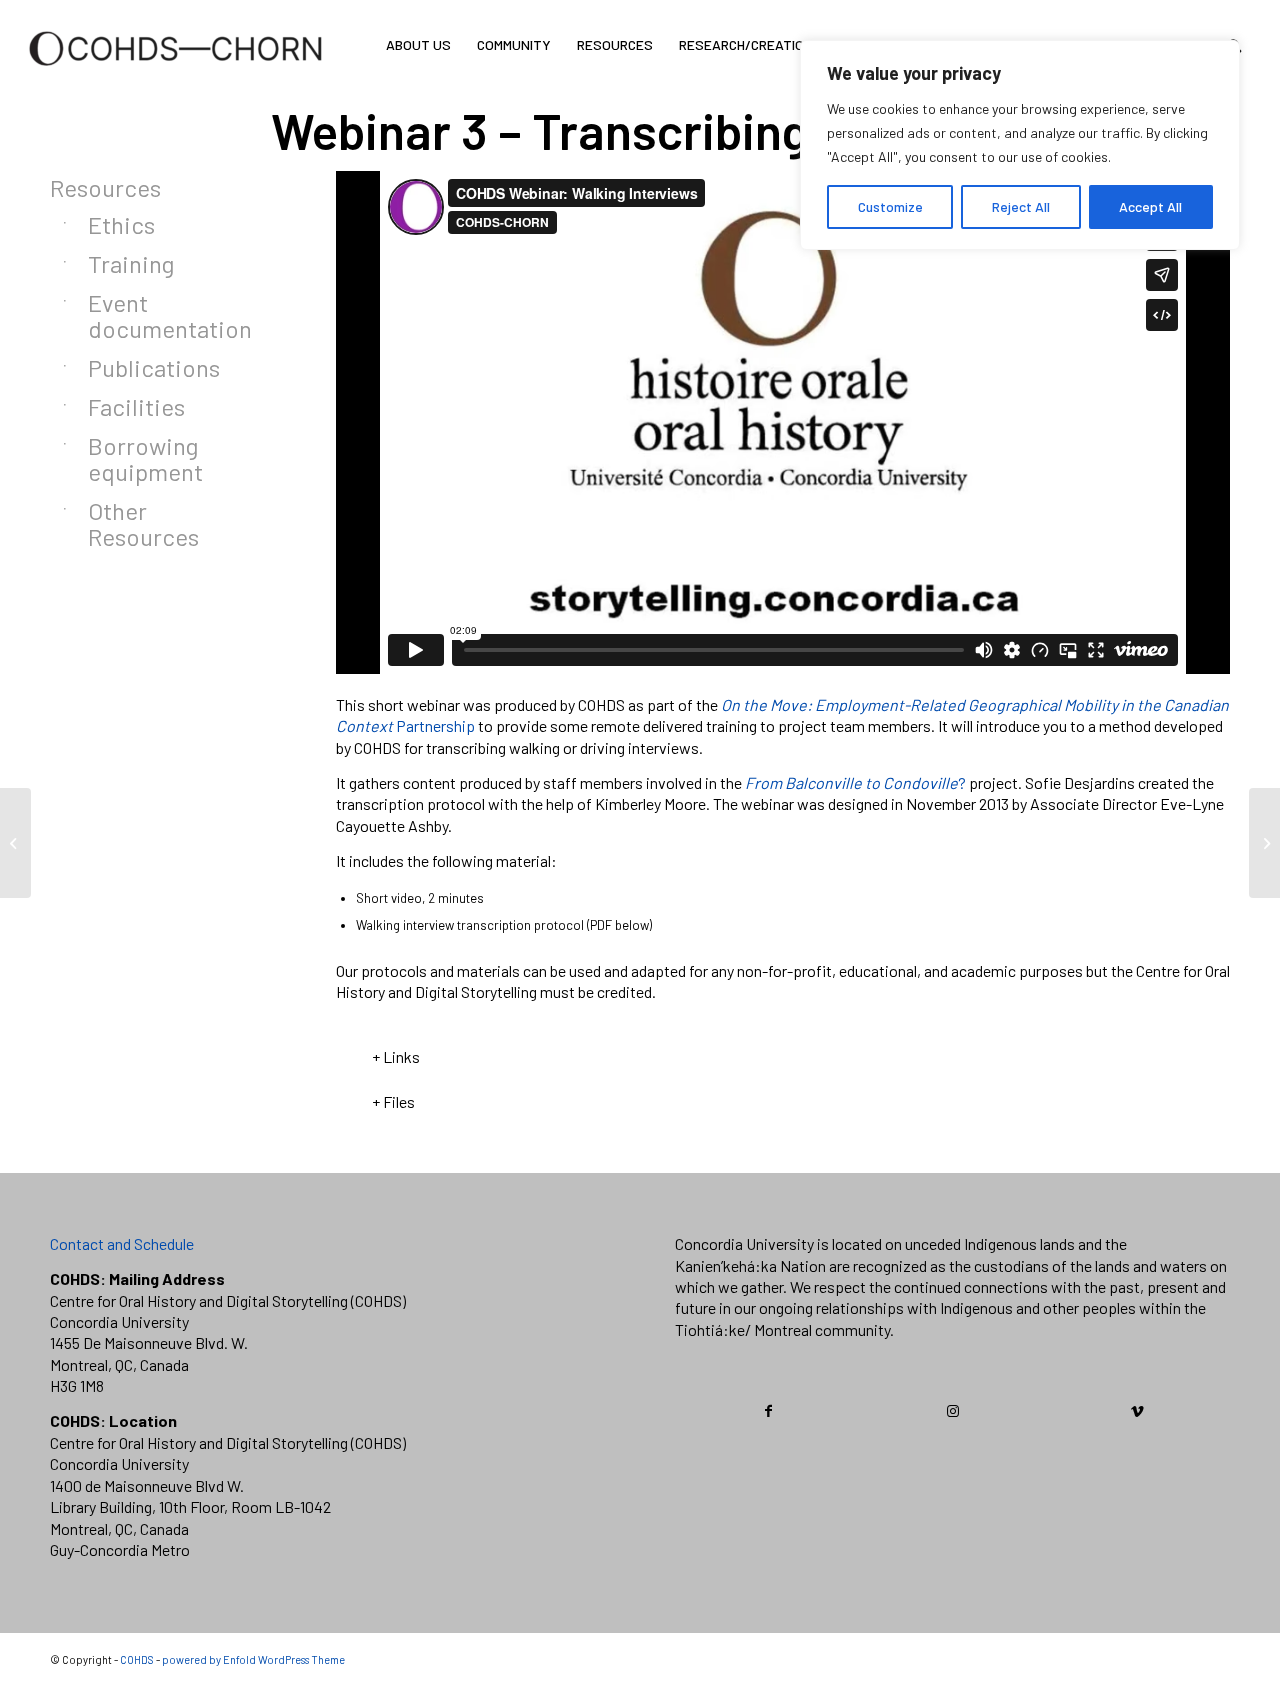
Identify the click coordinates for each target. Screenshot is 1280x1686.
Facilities (136, 406)
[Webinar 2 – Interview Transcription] (15, 843)
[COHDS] (176, 75)
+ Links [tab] (396, 1056)
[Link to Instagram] (953, 1411)
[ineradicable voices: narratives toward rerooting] (1264, 843)
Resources (105, 187)
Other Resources (143, 523)
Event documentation (162, 315)
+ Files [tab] (393, 1101)
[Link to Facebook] (768, 1411)
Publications (154, 367)
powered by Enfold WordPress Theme (253, 1659)
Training (131, 263)
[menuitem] (418, 45)
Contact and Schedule (122, 1243)
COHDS (137, 1659)
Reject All (1021, 206)
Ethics (121, 224)
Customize (890, 206)
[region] (1020, 145)
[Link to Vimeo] (1137, 1411)
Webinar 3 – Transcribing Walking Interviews (750, 130)
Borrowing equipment (145, 458)
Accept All (1150, 206)
